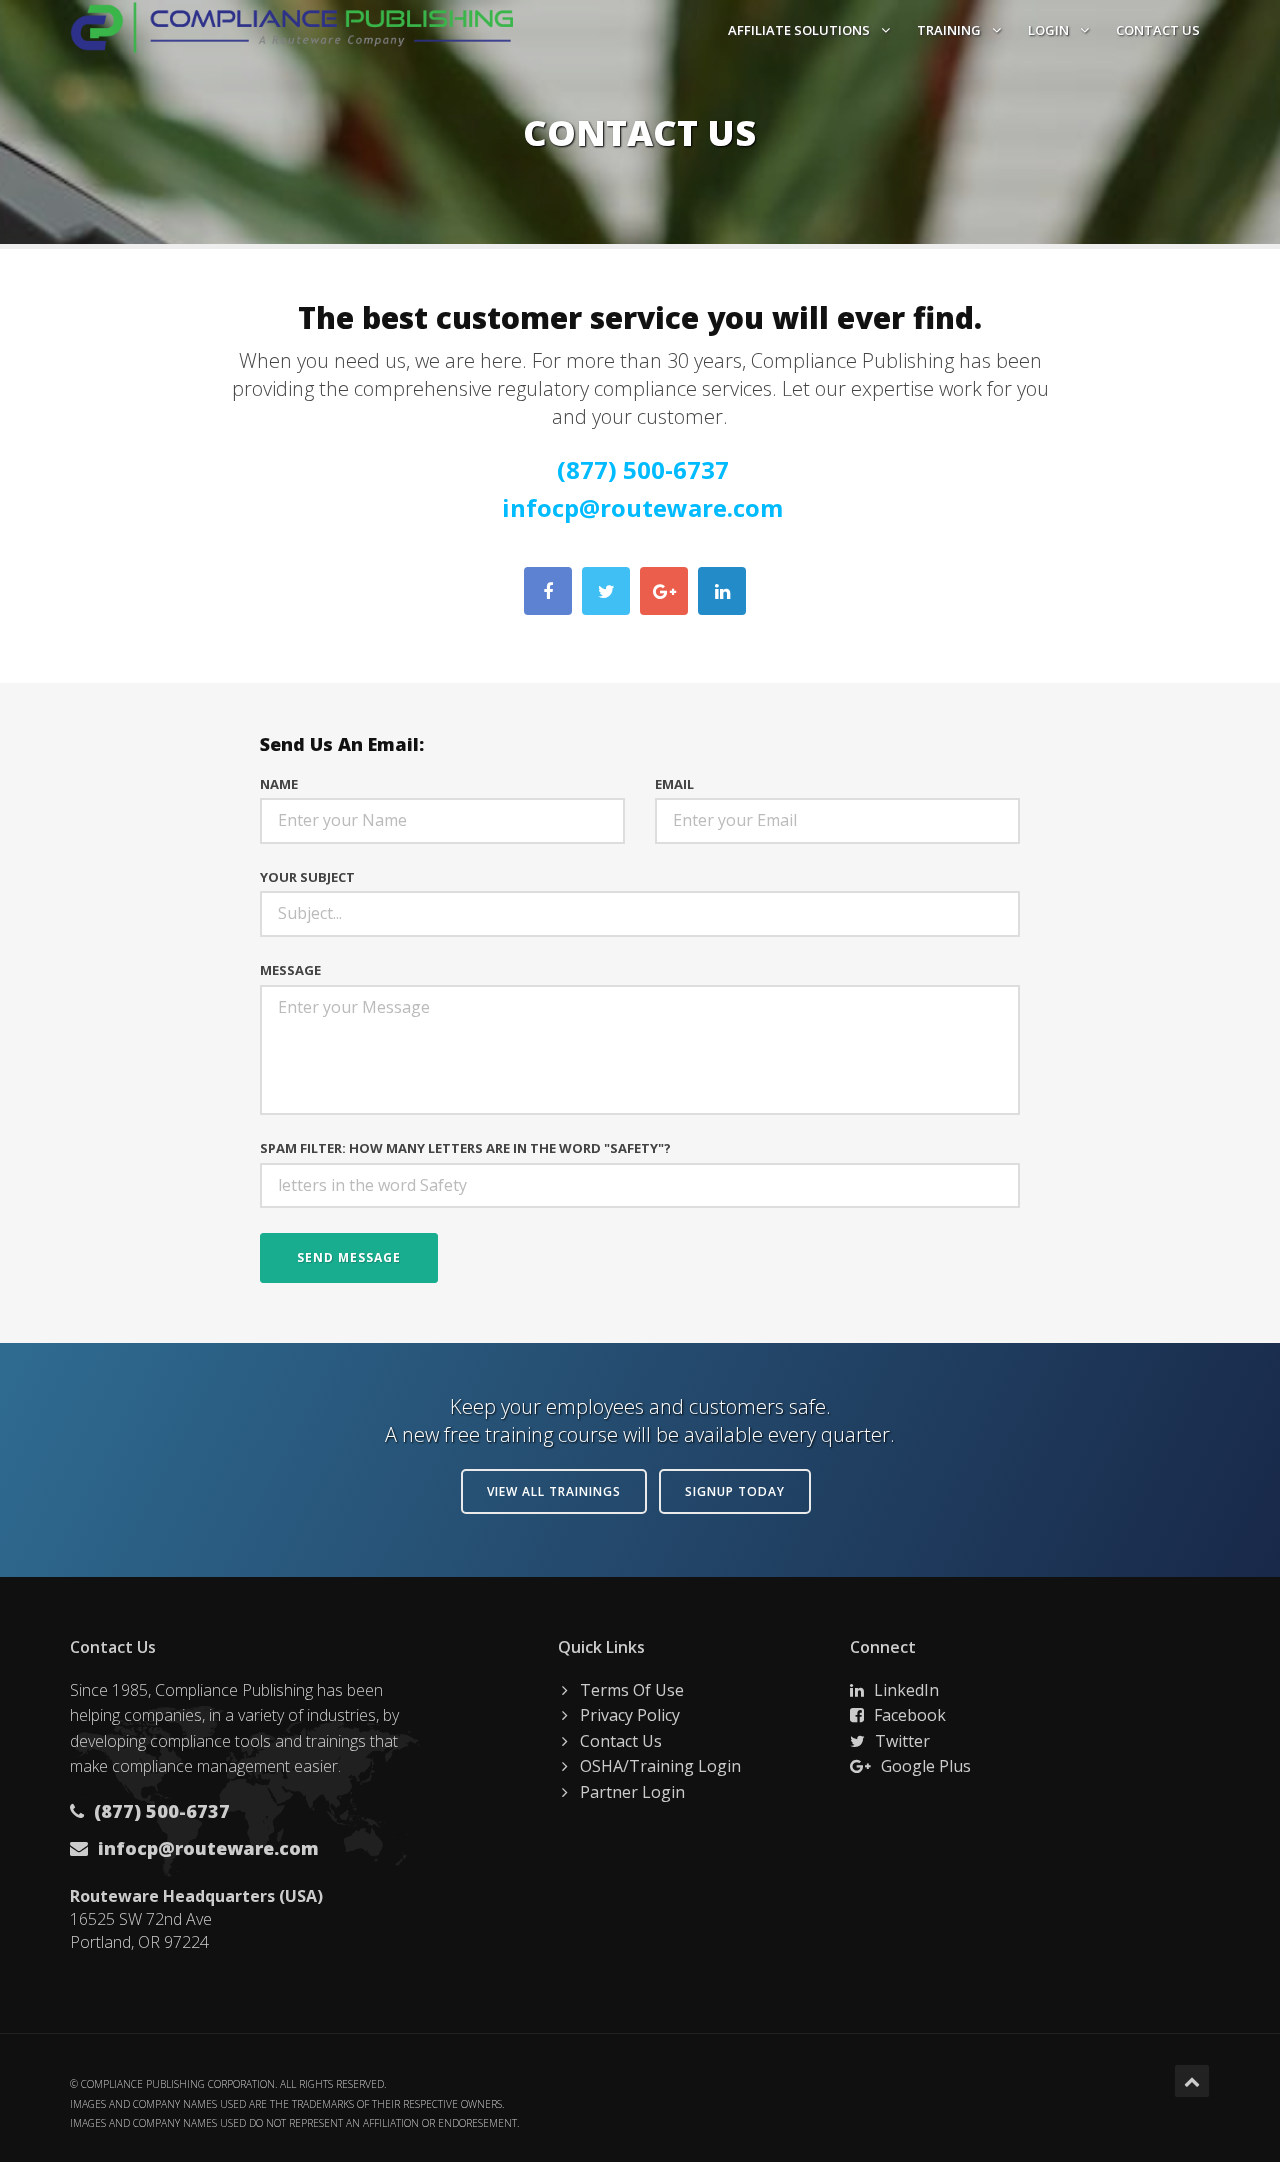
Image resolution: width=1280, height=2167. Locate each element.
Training (950, 30)
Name (279, 784)
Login (1050, 30)
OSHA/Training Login (660, 1766)
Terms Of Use (632, 1690)
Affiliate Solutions (800, 30)
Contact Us (1158, 30)
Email (674, 784)
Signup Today (735, 1491)
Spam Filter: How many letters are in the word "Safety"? (465, 1148)
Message (290, 970)
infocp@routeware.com (642, 507)
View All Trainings (554, 1491)
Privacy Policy (630, 1715)
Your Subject (307, 877)
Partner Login (632, 1792)
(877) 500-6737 (643, 469)
